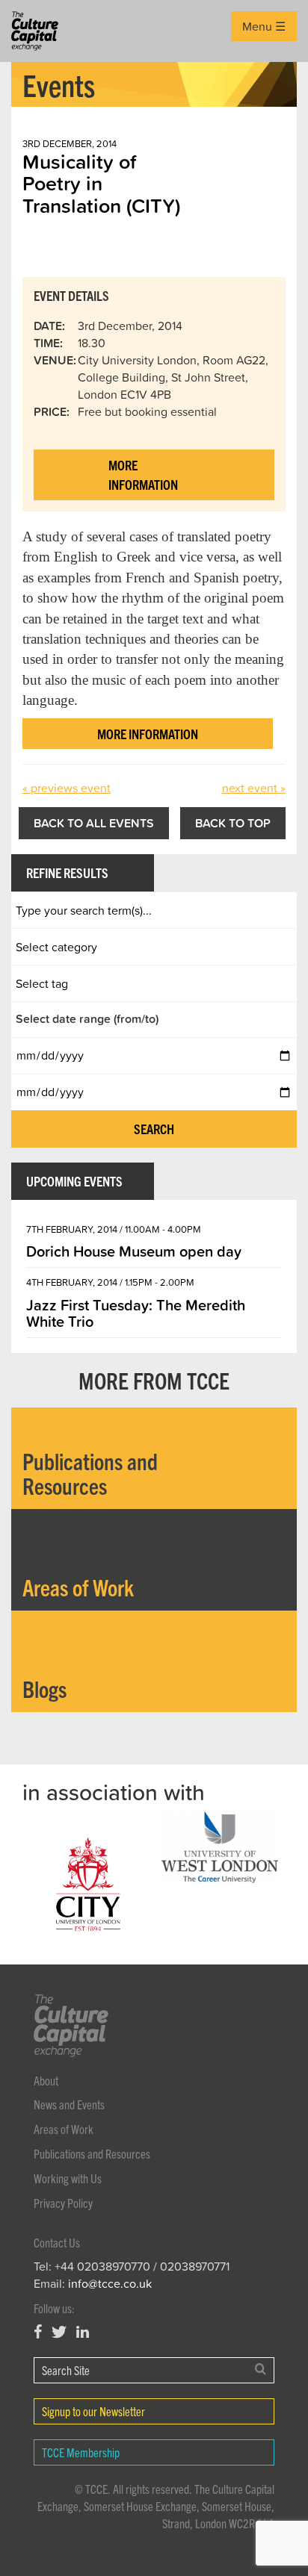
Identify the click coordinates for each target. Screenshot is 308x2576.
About (46, 2080)
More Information (143, 475)
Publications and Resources (92, 2153)
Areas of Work (64, 2129)
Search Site (66, 2370)
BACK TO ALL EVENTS (94, 823)
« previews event (67, 788)
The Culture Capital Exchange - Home (35, 31)
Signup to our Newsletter (93, 2411)
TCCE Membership (81, 2452)
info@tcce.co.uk (110, 2283)
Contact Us (57, 2242)
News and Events (69, 2104)
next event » (254, 788)
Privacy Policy (63, 2203)
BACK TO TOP (233, 823)
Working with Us (68, 2178)
